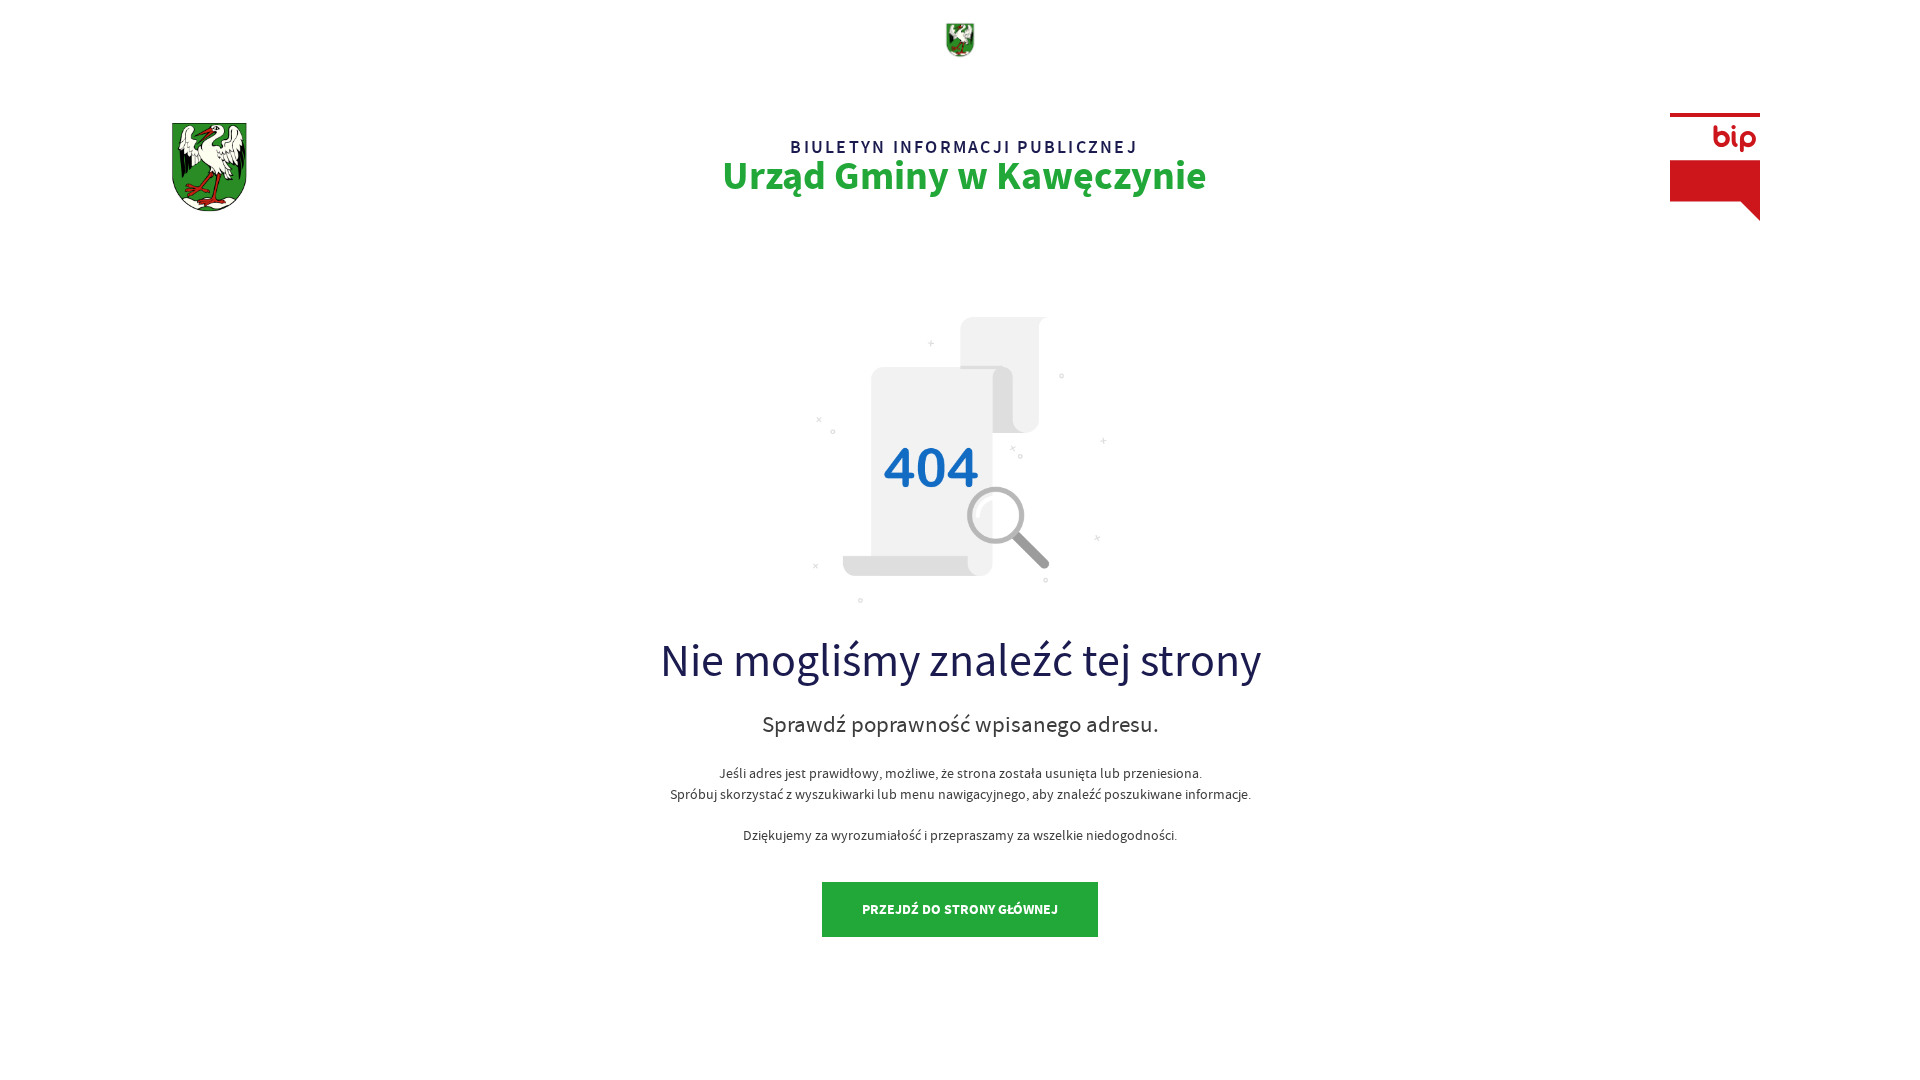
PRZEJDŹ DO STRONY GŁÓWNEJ (960, 909)
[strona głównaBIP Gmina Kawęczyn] (209, 167)
